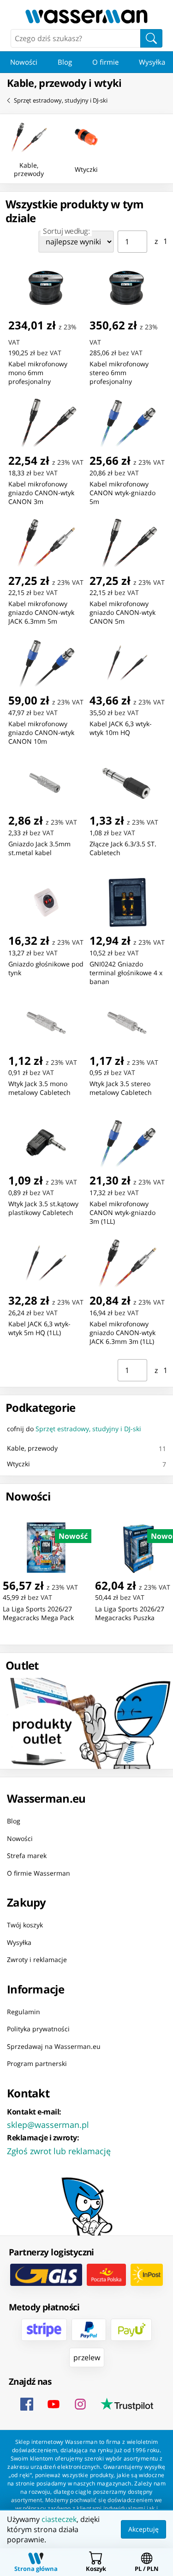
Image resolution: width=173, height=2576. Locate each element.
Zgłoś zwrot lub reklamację (59, 2151)
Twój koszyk (25, 1925)
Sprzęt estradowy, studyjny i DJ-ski (61, 100)
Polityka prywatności (38, 2029)
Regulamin (24, 2011)
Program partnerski (37, 2063)
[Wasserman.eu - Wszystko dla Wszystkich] (86, 16)
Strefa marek (27, 1856)
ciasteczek (59, 2519)
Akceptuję (143, 2529)
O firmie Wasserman (39, 1873)
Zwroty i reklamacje (37, 1959)
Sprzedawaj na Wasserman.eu (54, 2046)
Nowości (24, 62)
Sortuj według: (66, 231)
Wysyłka (19, 1942)
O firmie (105, 62)
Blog (65, 62)
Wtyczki (18, 1464)
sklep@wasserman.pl (48, 2124)
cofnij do (74, 1429)
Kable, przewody (32, 1448)
